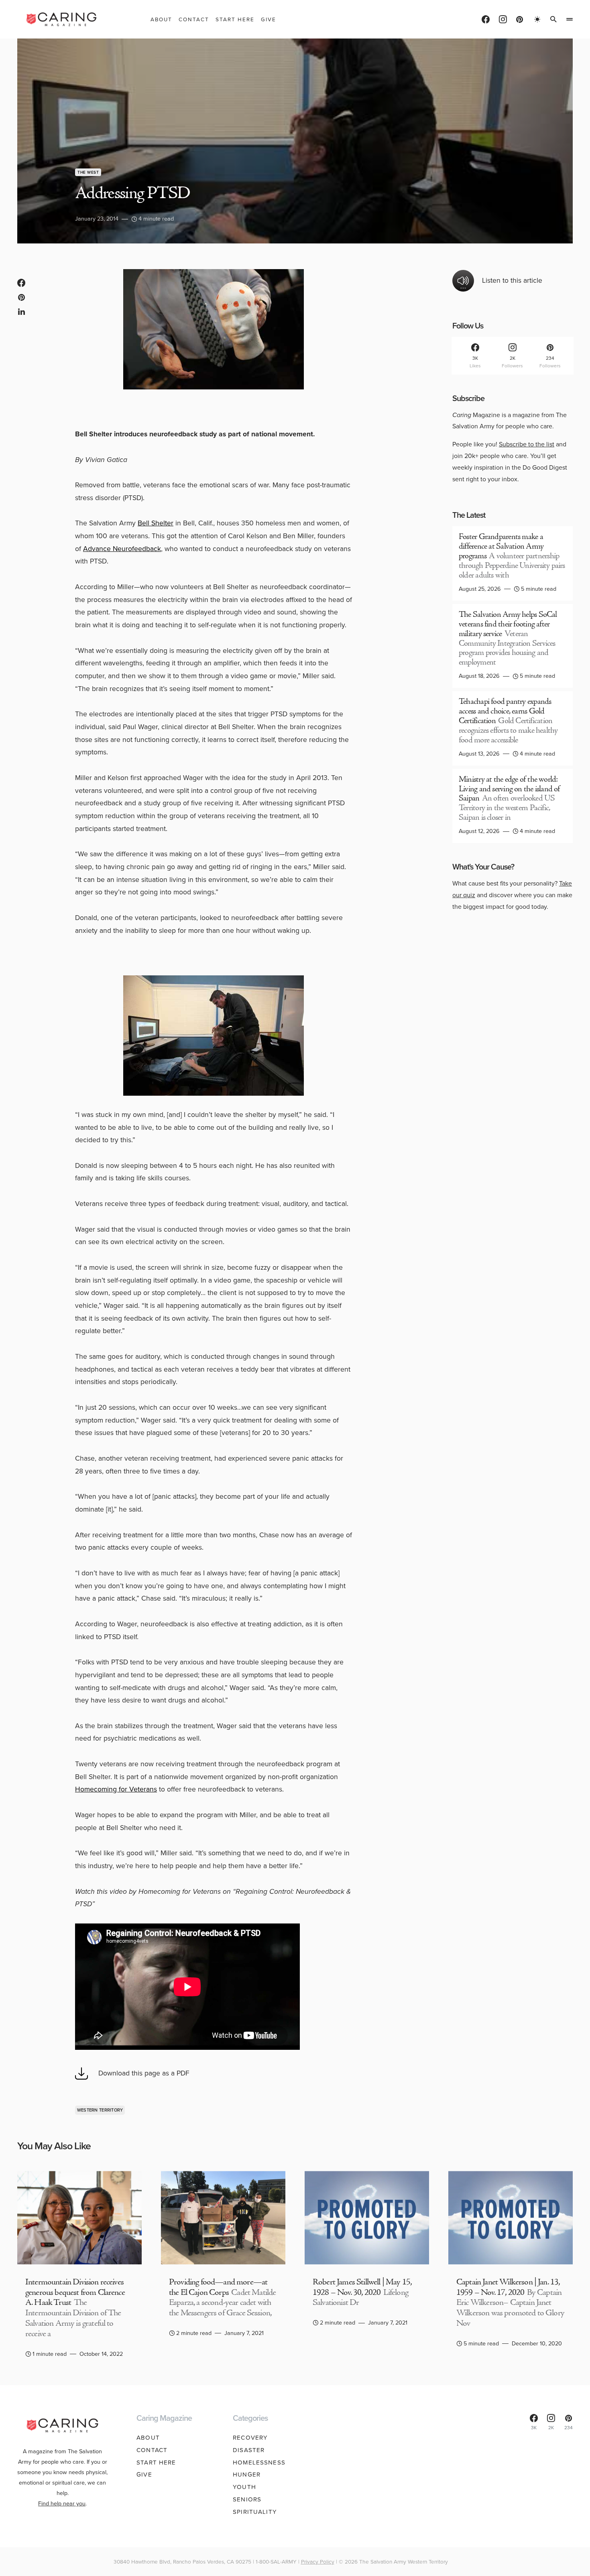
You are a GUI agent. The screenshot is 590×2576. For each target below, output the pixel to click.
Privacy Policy (318, 2562)
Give (144, 2475)
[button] (537, 19)
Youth (244, 2487)
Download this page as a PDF (144, 2073)
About (148, 2438)
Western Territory (100, 2110)
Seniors (247, 2499)
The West (88, 172)
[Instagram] (503, 19)
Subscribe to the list (527, 444)
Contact (152, 2450)
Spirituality (255, 2512)
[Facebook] (486, 19)
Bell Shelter (156, 523)
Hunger (247, 2475)
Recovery (250, 2438)
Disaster (249, 2450)
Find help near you (62, 2503)
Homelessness (259, 2463)
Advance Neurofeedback (122, 549)
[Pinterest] (520, 19)
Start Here (156, 2463)
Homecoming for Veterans (116, 1789)
